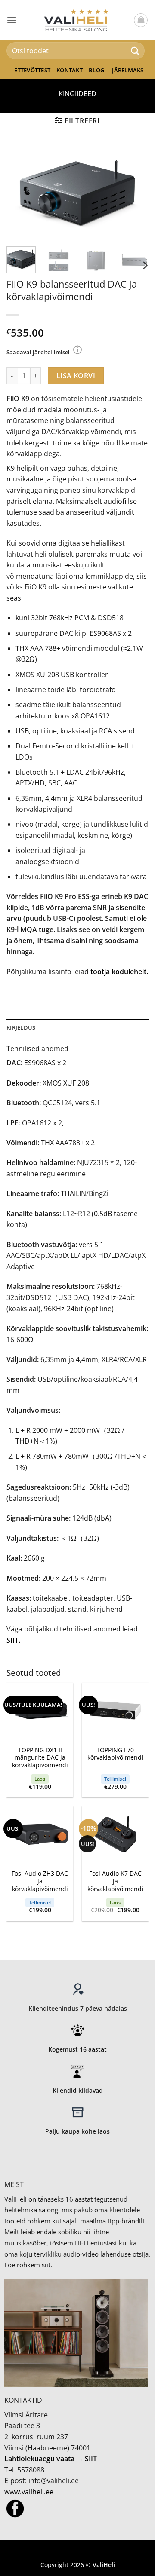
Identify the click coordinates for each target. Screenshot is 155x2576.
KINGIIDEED (77, 94)
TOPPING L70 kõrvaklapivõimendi (115, 1754)
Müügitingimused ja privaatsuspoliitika (77, 2552)
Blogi (97, 70)
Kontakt (70, 70)
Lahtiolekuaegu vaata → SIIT (51, 2459)
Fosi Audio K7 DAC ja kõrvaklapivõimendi (115, 1881)
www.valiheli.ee (29, 2492)
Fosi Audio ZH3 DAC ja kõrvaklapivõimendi (40, 1881)
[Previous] (20, 192)
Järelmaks (128, 70)
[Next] (135, 192)
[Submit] (135, 51)
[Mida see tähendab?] (77, 350)
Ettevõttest (32, 70)
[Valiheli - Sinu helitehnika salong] (78, 20)
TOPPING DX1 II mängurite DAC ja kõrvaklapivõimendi (40, 1758)
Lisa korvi (76, 376)
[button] (12, 20)
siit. (47, 2265)
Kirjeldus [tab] (21, 1027)
